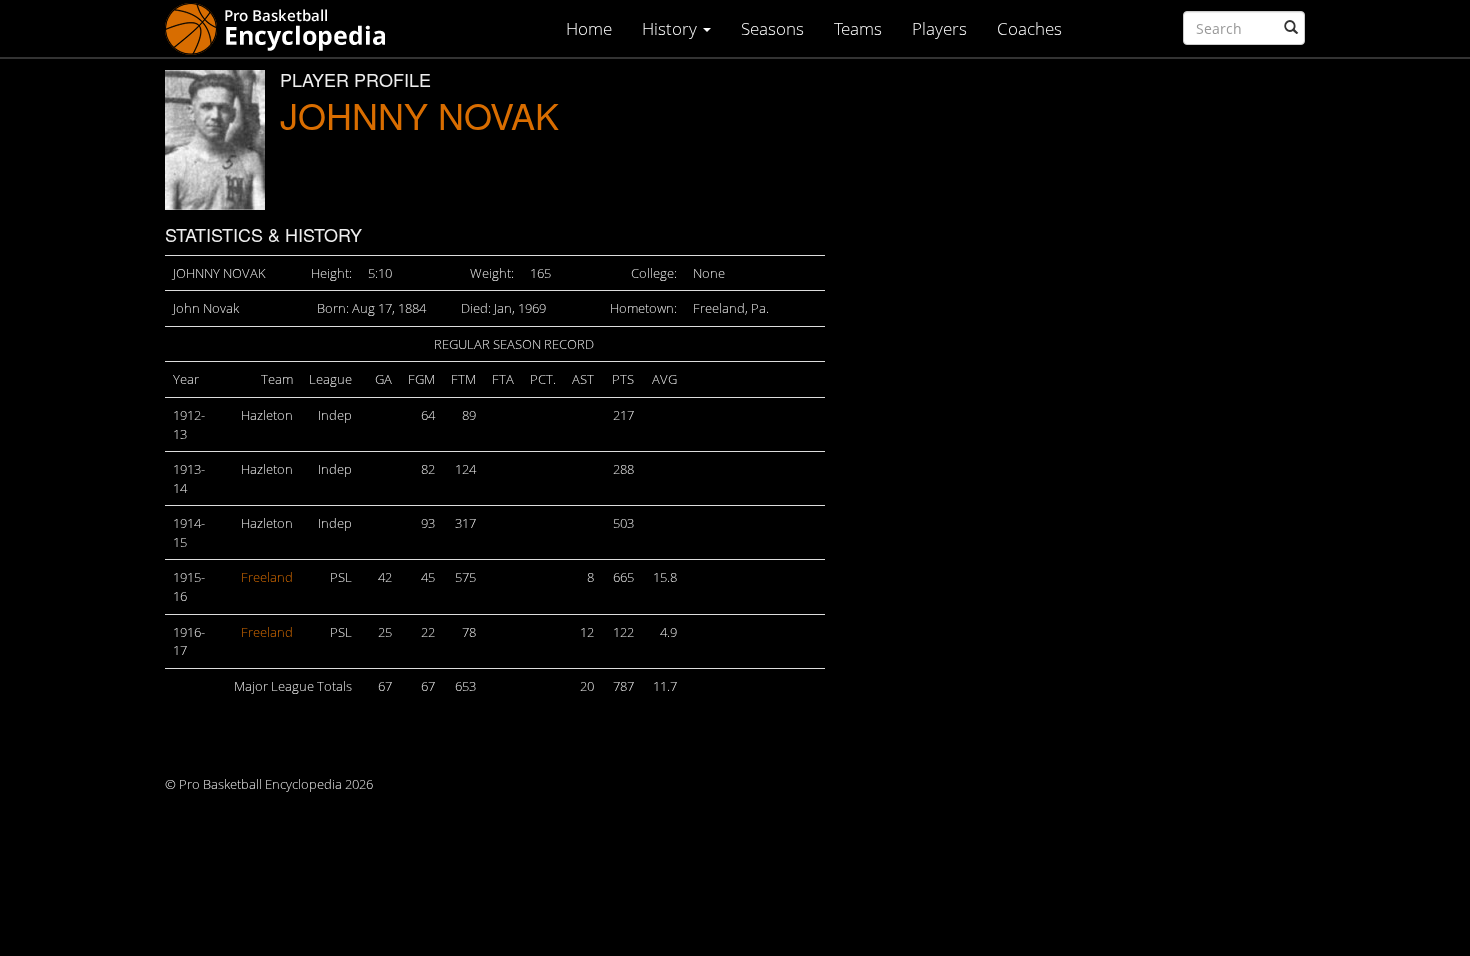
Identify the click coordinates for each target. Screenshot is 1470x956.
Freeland (267, 577)
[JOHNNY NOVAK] (215, 140)
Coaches (1029, 28)
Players (939, 28)
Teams (858, 28)
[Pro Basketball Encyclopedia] (283, 27)
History (671, 28)
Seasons (772, 28)
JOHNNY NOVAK (419, 114)
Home (589, 28)
